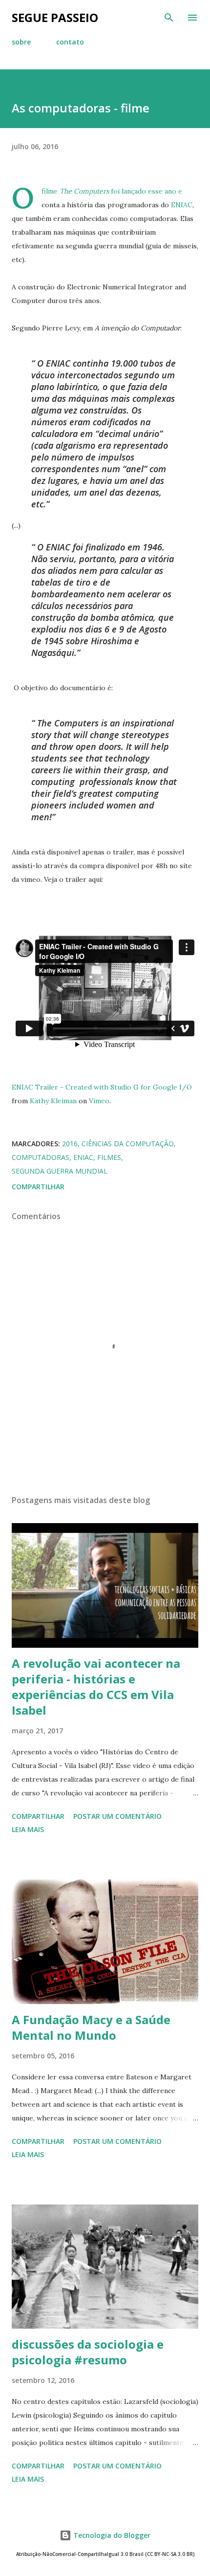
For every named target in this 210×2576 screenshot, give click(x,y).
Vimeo (99, 1101)
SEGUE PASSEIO (55, 17)
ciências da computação (128, 1144)
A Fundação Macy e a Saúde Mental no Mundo (91, 2027)
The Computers (84, 191)
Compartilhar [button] (38, 1187)
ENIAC (182, 205)
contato (70, 42)
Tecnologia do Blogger (111, 2535)
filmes (109, 1157)
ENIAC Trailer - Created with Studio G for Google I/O (102, 1087)
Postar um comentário (117, 1816)
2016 (70, 1144)
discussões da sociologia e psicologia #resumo (88, 2352)
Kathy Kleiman (53, 1101)
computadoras (41, 1157)
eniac (83, 1157)
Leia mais (28, 1829)
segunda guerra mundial (60, 1171)
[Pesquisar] (169, 18)
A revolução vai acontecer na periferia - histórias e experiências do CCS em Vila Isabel (96, 1687)
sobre (21, 42)
